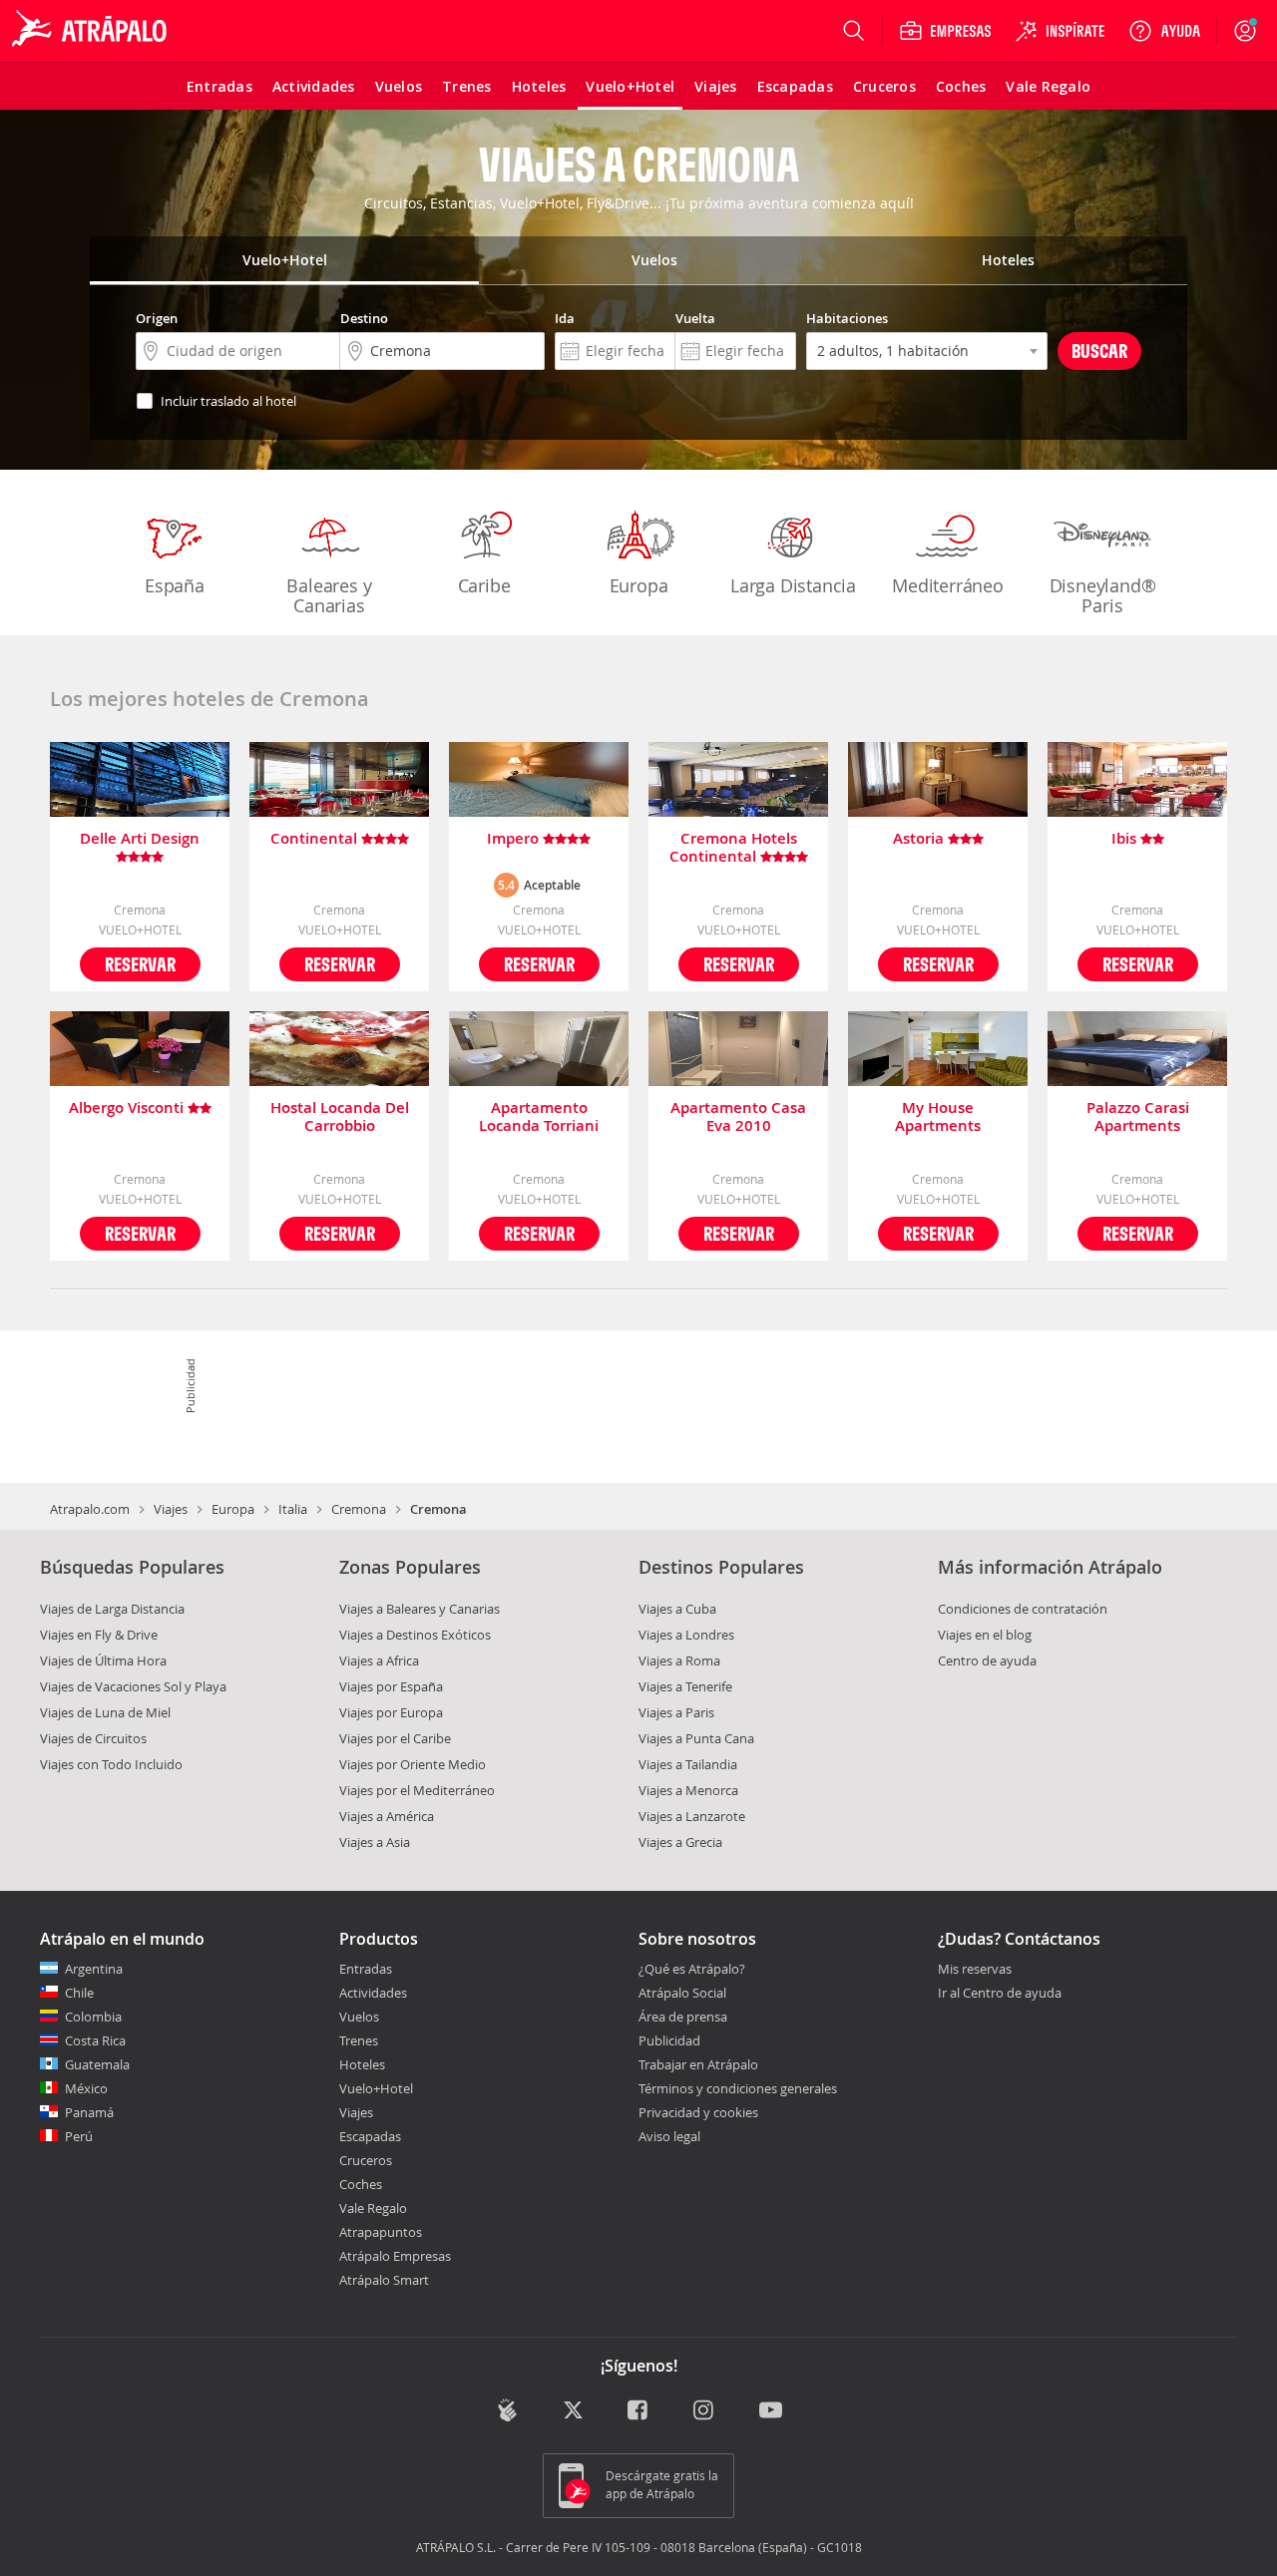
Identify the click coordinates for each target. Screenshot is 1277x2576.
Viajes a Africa (379, 1660)
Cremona (359, 1509)
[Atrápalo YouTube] (771, 2412)
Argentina (94, 1969)
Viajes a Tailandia (688, 1764)
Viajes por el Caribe (395, 1738)
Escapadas (370, 2136)
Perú (79, 2136)
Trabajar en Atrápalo (698, 2064)
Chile (79, 1993)
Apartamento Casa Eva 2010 (738, 1117)
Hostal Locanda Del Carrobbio (340, 1117)
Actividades (373, 1993)
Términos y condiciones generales (738, 2088)
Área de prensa (683, 2017)
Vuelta (695, 318)
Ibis (1126, 839)
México (86, 2088)
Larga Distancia (793, 585)
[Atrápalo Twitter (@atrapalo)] (573, 2412)
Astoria (920, 839)
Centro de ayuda (987, 1660)
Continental (316, 839)
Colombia (93, 2017)
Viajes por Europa (391, 1712)
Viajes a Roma (679, 1660)
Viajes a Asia (375, 1842)
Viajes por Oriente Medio (413, 1764)
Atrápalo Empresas (395, 2256)
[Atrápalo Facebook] (639, 2412)
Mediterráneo (948, 585)
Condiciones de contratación (1023, 1609)
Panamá (89, 2112)
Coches (361, 2184)
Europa (639, 585)
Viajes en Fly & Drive (99, 1635)
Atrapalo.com (90, 1509)
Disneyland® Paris (1103, 595)
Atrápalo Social (682, 1993)
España (175, 585)
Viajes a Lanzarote (692, 1816)
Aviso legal (669, 2136)
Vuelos (359, 2017)
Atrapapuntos (381, 2232)
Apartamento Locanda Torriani (539, 1117)
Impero (515, 839)
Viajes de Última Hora (103, 1660)
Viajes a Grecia (680, 1842)
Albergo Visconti (128, 1108)
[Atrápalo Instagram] (705, 2412)
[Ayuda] (1164, 31)
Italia (293, 1509)
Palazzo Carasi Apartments (1138, 1117)
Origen (157, 318)
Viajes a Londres (686, 1635)
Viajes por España (391, 1686)
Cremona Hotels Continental (733, 848)
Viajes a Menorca (688, 1790)
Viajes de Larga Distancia (112, 1609)
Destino (364, 318)
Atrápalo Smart (384, 2280)
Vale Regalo (373, 2208)
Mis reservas (975, 1970)
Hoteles (362, 2064)
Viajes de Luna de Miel (105, 1712)
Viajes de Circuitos (93, 1738)
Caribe (484, 585)
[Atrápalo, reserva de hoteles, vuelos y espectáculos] (92, 31)
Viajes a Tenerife (685, 1686)
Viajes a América (387, 1816)
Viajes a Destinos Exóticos (415, 1635)
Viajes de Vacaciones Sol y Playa (133, 1686)
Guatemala (97, 2064)
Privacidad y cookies (698, 2112)
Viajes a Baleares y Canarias (420, 1609)
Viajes (171, 1509)
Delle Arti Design (140, 839)
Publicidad (669, 2040)
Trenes (359, 2040)
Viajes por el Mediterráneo (417, 1790)
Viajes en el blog (985, 1635)
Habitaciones (847, 318)
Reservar (140, 964)
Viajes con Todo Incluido (111, 1764)
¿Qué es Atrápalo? (692, 1969)
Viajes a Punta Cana (696, 1738)
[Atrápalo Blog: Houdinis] (507, 2410)
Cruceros (366, 2160)
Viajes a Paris (676, 1712)
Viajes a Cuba (677, 1609)
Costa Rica (95, 2040)
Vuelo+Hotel (376, 2088)
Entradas (366, 1969)
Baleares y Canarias (329, 595)
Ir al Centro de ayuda (1000, 1994)
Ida (565, 318)
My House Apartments (938, 1117)
